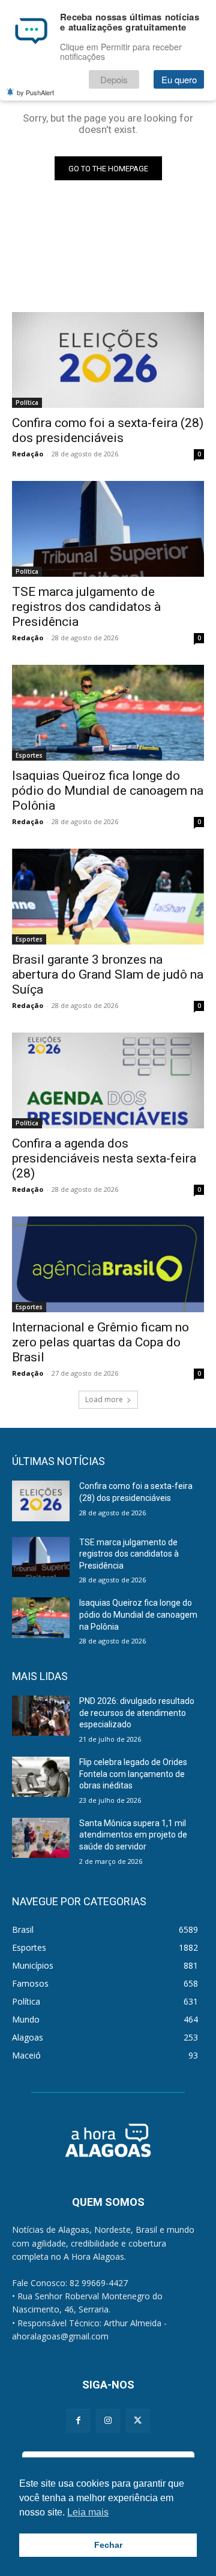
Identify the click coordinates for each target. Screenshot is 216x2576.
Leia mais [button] (88, 2512)
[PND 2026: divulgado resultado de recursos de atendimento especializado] (41, 1716)
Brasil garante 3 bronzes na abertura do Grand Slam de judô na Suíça (108, 974)
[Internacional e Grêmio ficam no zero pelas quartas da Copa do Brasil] (108, 1264)
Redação (28, 454)
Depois (114, 79)
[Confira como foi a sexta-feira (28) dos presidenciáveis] (108, 360)
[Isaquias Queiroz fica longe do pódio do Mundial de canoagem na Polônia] (108, 713)
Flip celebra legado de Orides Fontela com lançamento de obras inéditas (133, 1774)
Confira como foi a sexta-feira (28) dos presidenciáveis (108, 430)
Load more (104, 1399)
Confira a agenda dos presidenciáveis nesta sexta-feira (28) (104, 1158)
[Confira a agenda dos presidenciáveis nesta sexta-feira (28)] (108, 1080)
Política (27, 402)
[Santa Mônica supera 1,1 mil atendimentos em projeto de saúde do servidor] (41, 1838)
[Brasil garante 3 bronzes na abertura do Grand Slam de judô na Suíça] (108, 897)
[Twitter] (138, 2421)
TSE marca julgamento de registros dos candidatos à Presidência (86, 607)
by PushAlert (35, 92)
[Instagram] (108, 2421)
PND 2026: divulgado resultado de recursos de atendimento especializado (137, 1713)
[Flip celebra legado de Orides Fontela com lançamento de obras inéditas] (41, 1777)
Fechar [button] (108, 2545)
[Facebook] (78, 2421)
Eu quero (179, 79)
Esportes (29, 755)
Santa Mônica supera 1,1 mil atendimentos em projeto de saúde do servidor (133, 1835)
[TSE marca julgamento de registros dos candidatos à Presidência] (108, 529)
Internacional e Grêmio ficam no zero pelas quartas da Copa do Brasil (100, 1342)
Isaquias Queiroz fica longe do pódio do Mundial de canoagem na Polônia (108, 791)
